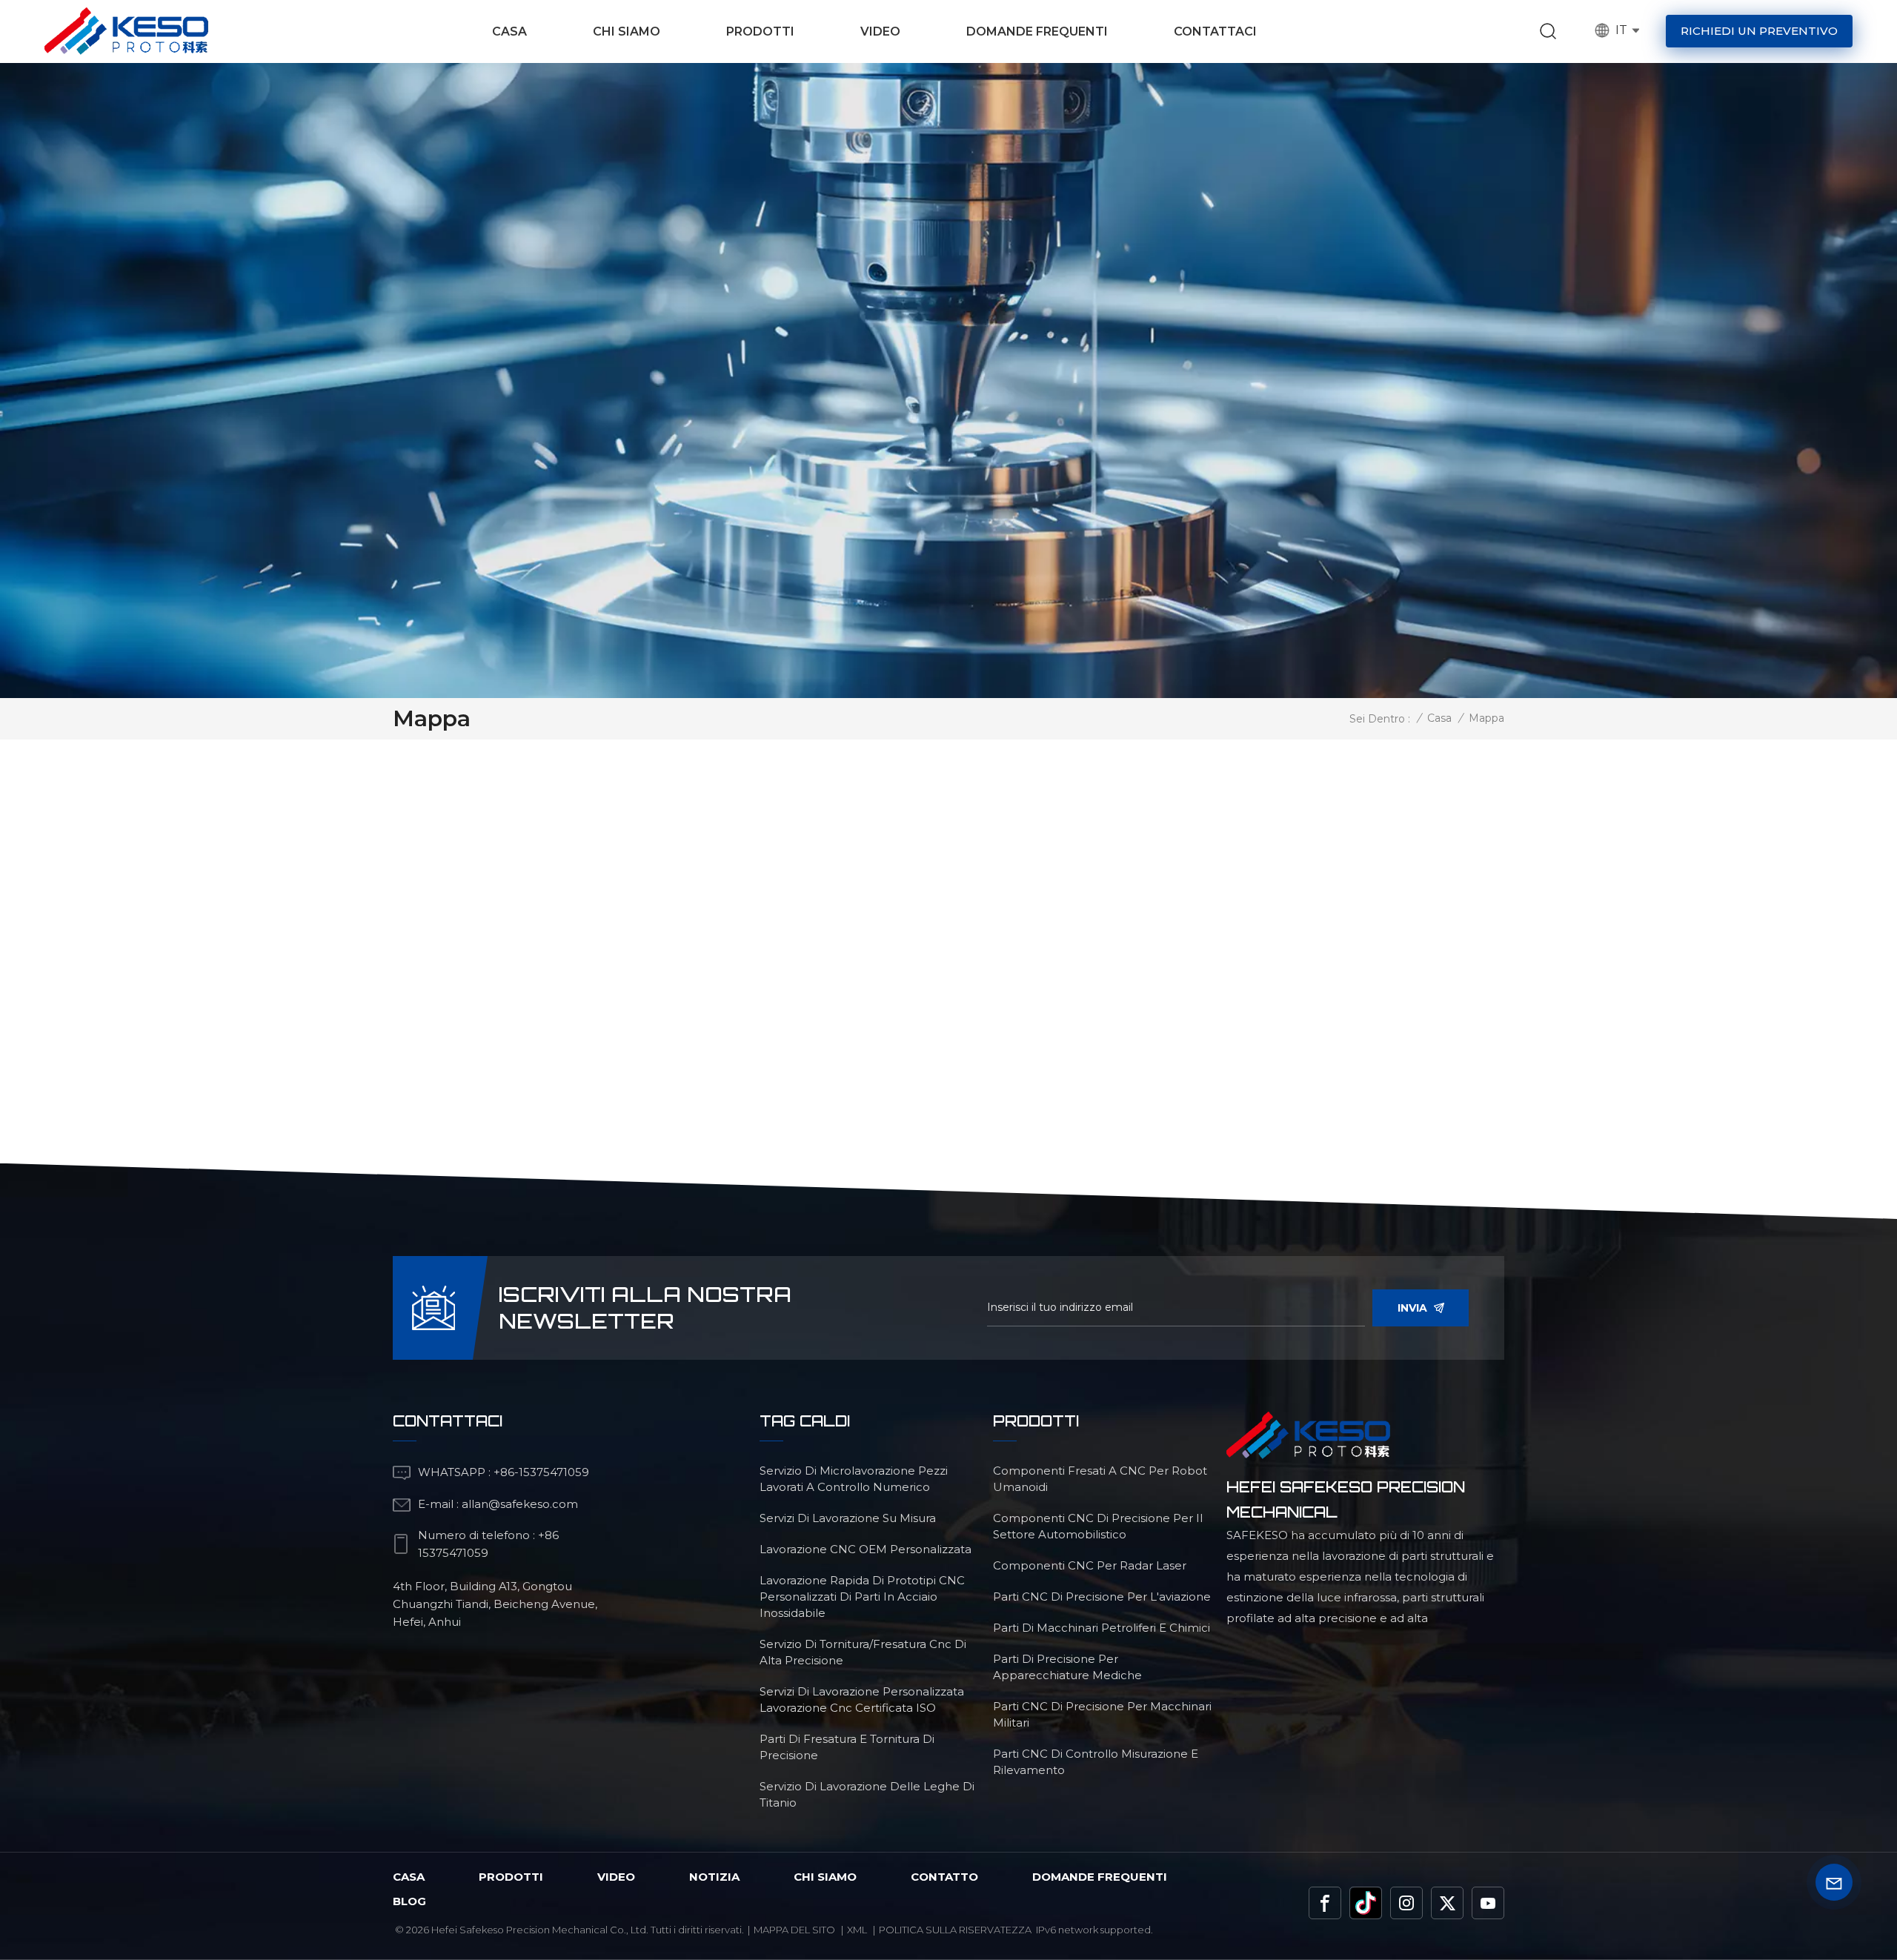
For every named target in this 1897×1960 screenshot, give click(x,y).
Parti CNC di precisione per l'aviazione (1102, 1597)
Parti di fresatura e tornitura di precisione (847, 1747)
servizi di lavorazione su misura (848, 1518)
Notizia (714, 1877)
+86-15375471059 (541, 1472)
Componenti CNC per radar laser (1090, 1565)
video (616, 1877)
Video (880, 31)
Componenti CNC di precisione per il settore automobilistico (1098, 1526)
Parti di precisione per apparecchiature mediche (1067, 1667)
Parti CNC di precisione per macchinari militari (1102, 1714)
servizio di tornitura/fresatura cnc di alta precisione (863, 1652)
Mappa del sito (794, 1930)
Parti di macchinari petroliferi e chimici (1102, 1628)
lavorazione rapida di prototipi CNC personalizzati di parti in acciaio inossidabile (862, 1597)
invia (1412, 1308)
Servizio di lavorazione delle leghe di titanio (867, 1794)
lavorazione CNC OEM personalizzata (866, 1549)
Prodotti (760, 31)
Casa (509, 31)
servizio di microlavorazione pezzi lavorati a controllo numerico (854, 1479)
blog (409, 1901)
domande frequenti (1100, 1877)
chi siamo (825, 1877)
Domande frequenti (1037, 31)
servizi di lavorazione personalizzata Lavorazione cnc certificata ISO (862, 1700)
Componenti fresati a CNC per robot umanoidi (1100, 1479)
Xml (857, 1930)
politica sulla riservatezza (955, 1930)
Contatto (944, 1877)
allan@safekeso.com (520, 1504)
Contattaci (1215, 31)
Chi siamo (627, 31)
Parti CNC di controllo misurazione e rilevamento (1096, 1762)
